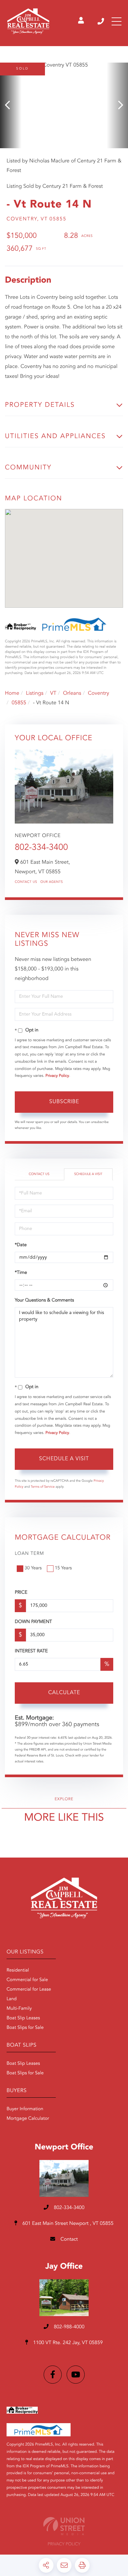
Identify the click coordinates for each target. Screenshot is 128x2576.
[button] (11, 105)
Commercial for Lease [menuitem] (29, 1990)
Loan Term (29, 1554)
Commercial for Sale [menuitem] (27, 1980)
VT (53, 693)
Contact (68, 2240)
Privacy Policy (57, 1076)
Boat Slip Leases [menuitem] (23, 2018)
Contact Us (26, 882)
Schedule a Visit (88, 1174)
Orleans (72, 693)
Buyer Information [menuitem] (25, 2109)
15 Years (63, 1568)
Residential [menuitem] (18, 1971)
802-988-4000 (69, 2327)
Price (21, 1593)
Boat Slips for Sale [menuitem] (25, 2028)
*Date (21, 1245)
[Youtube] (76, 2375)
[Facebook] (53, 2375)
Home (12, 693)
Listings (35, 693)
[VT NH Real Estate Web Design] (64, 2526)
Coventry (99, 693)
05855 (19, 703)
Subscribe (64, 1102)
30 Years (33, 1568)
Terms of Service (43, 1487)
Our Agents (52, 882)
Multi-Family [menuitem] (19, 2009)
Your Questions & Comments (44, 1301)
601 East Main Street (67, 2224)
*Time (21, 1273)
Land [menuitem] (12, 1999)
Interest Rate (31, 1651)
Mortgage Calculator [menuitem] (28, 2119)
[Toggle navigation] (117, 21)
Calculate (64, 1693)
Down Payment (33, 1622)
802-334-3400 (101, 21)
